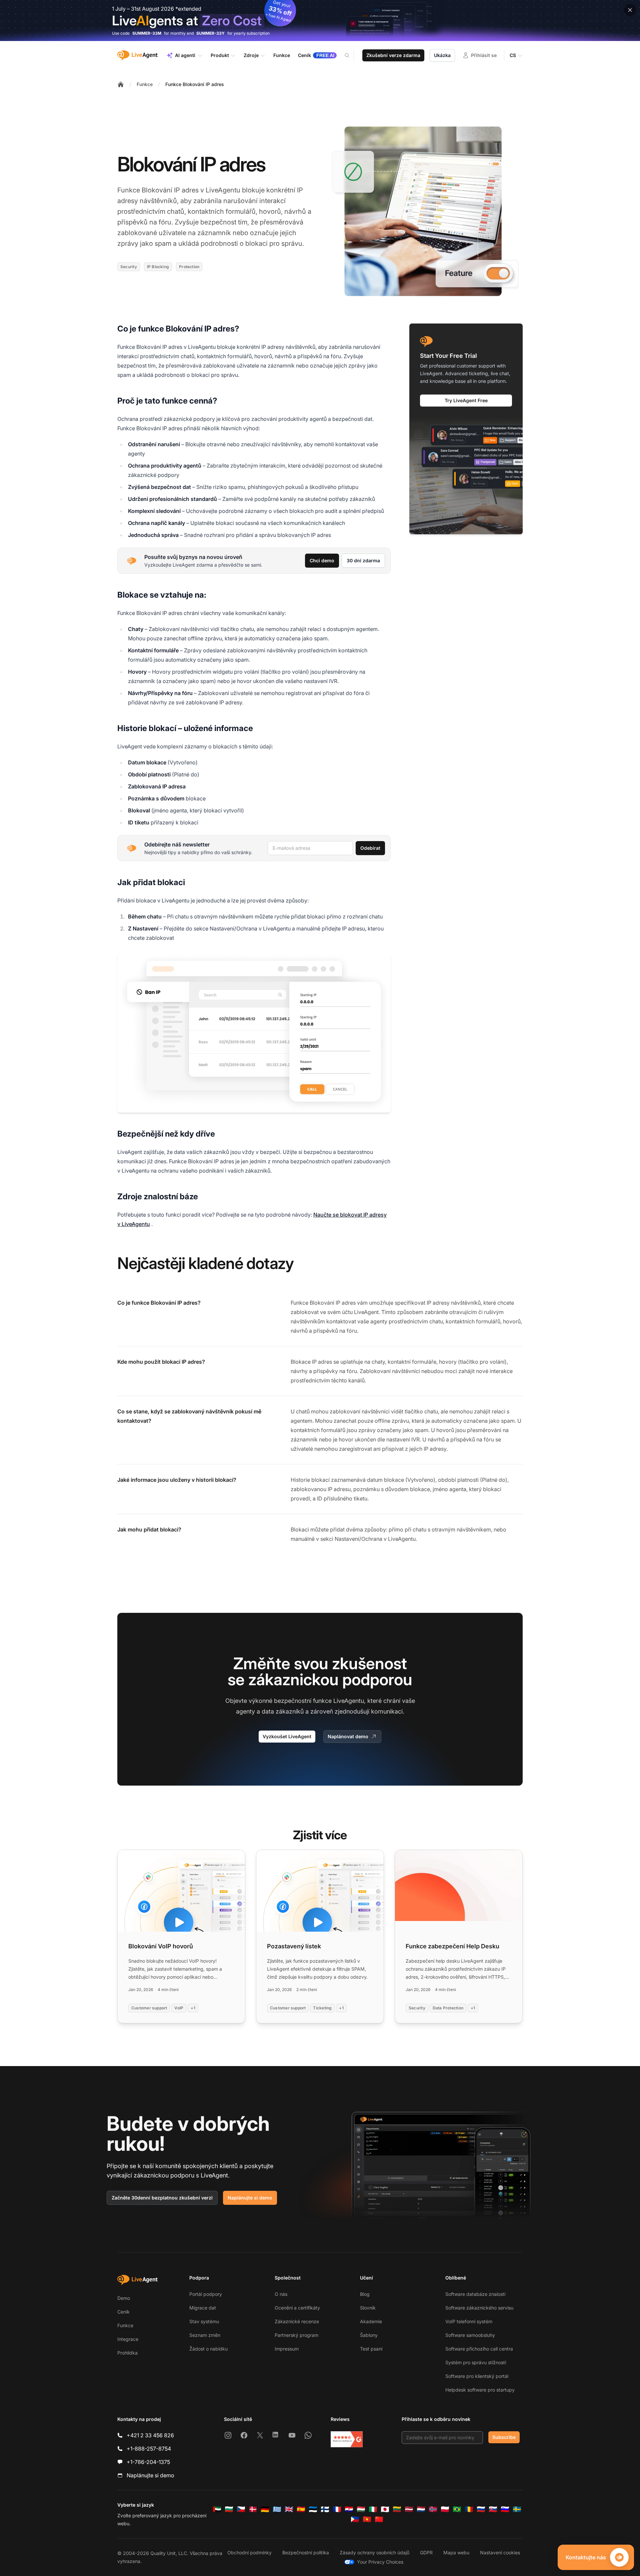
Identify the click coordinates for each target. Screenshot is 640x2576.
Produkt (220, 55)
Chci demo (322, 560)
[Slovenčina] (493, 2509)
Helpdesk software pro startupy (480, 2390)
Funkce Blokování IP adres (195, 84)
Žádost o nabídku (208, 2349)
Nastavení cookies (500, 2552)
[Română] (469, 2509)
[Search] (351, 55)
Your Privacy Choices (380, 2562)
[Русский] (481, 2509)
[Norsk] (433, 2509)
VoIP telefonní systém (469, 2321)
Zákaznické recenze (297, 2321)
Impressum (287, 2349)
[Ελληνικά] (277, 2509)
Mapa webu (456, 2552)
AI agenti (185, 55)
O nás (281, 2294)
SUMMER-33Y (210, 33)
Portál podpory (206, 2294)
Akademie (371, 2321)
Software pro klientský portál (477, 2376)
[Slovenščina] (505, 2509)
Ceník (123, 2312)
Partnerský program (296, 2335)
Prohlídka (127, 2353)
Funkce (145, 84)
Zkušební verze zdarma (393, 55)
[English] (289, 2509)
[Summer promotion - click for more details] (320, 21)
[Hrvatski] (349, 2509)
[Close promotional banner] (630, 10)
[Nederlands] (421, 2509)
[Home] (121, 84)
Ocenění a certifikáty (297, 2308)
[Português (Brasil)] (457, 2509)
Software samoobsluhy (470, 2335)
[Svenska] (517, 2509)
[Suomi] (325, 2509)
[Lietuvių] (397, 2509)
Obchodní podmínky (249, 2552)
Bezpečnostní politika (306, 2552)
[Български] (229, 2509)
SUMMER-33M (147, 33)
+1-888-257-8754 (149, 2449)
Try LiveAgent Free (466, 400)
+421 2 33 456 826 (150, 2435)
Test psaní (371, 2349)
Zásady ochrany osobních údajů (374, 2552)
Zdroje (251, 55)
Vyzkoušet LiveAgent (287, 1736)
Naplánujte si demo (250, 2198)
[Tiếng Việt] (367, 2519)
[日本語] (385, 2509)
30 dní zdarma (363, 560)
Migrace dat (203, 2308)
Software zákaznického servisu (479, 2308)
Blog (365, 2294)
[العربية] (217, 2509)
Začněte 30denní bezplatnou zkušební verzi (162, 2198)
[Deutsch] (265, 2509)
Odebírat (370, 848)
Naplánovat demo (348, 1736)
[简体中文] (379, 2519)
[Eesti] (313, 2509)
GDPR (426, 2552)
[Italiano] (373, 2509)
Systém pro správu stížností (476, 2362)
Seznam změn (205, 2335)
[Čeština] (241, 2509)
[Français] (337, 2509)
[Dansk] (253, 2509)
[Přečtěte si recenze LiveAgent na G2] (347, 2439)
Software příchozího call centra (479, 2349)
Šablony (369, 2335)
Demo (124, 2298)
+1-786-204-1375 (148, 2462)
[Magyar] (361, 2509)
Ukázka (442, 55)
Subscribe (504, 2437)
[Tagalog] (355, 2519)
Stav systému (204, 2321)
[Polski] (445, 2509)
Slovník (368, 2308)
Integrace (128, 2339)
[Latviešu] (409, 2509)
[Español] (301, 2509)
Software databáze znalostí (475, 2294)
